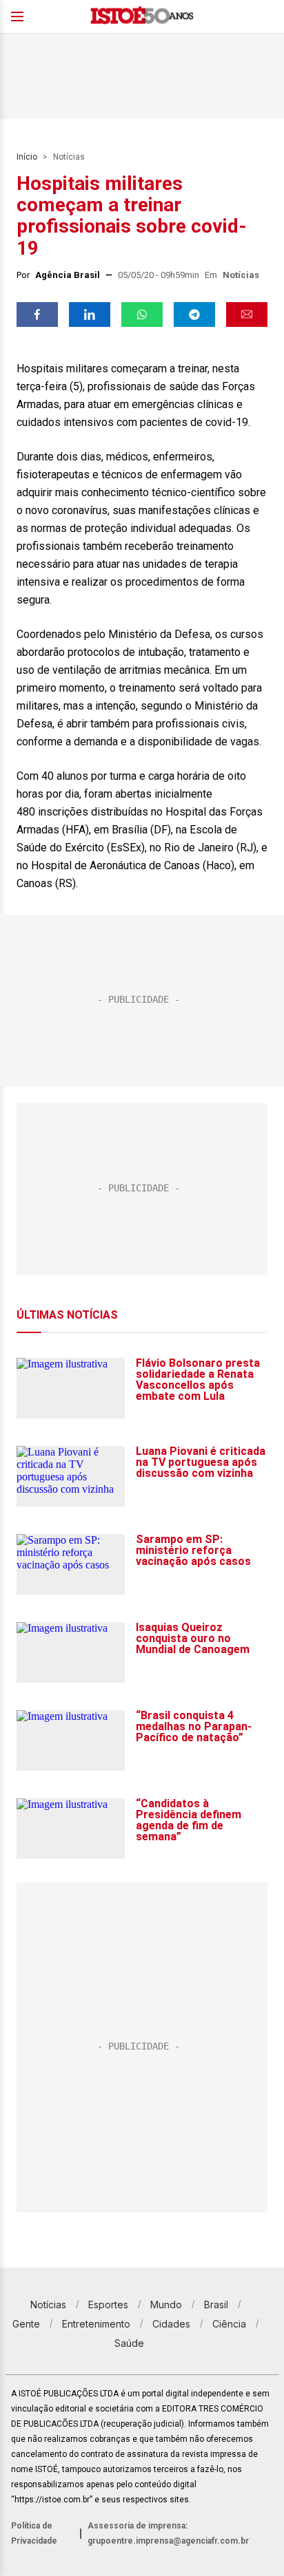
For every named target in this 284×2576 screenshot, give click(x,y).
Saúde (129, 2343)
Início (27, 157)
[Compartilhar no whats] (142, 315)
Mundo (166, 2304)
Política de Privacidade (34, 2533)
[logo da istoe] (142, 17)
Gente (26, 2324)
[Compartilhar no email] (247, 315)
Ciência (229, 2324)
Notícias (69, 157)
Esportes (108, 2304)
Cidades (171, 2324)
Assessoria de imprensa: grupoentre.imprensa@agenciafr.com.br (168, 2533)
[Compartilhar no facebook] (37, 315)
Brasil (216, 2304)
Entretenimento (96, 2324)
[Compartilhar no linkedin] (90, 315)
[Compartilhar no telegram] (194, 315)
